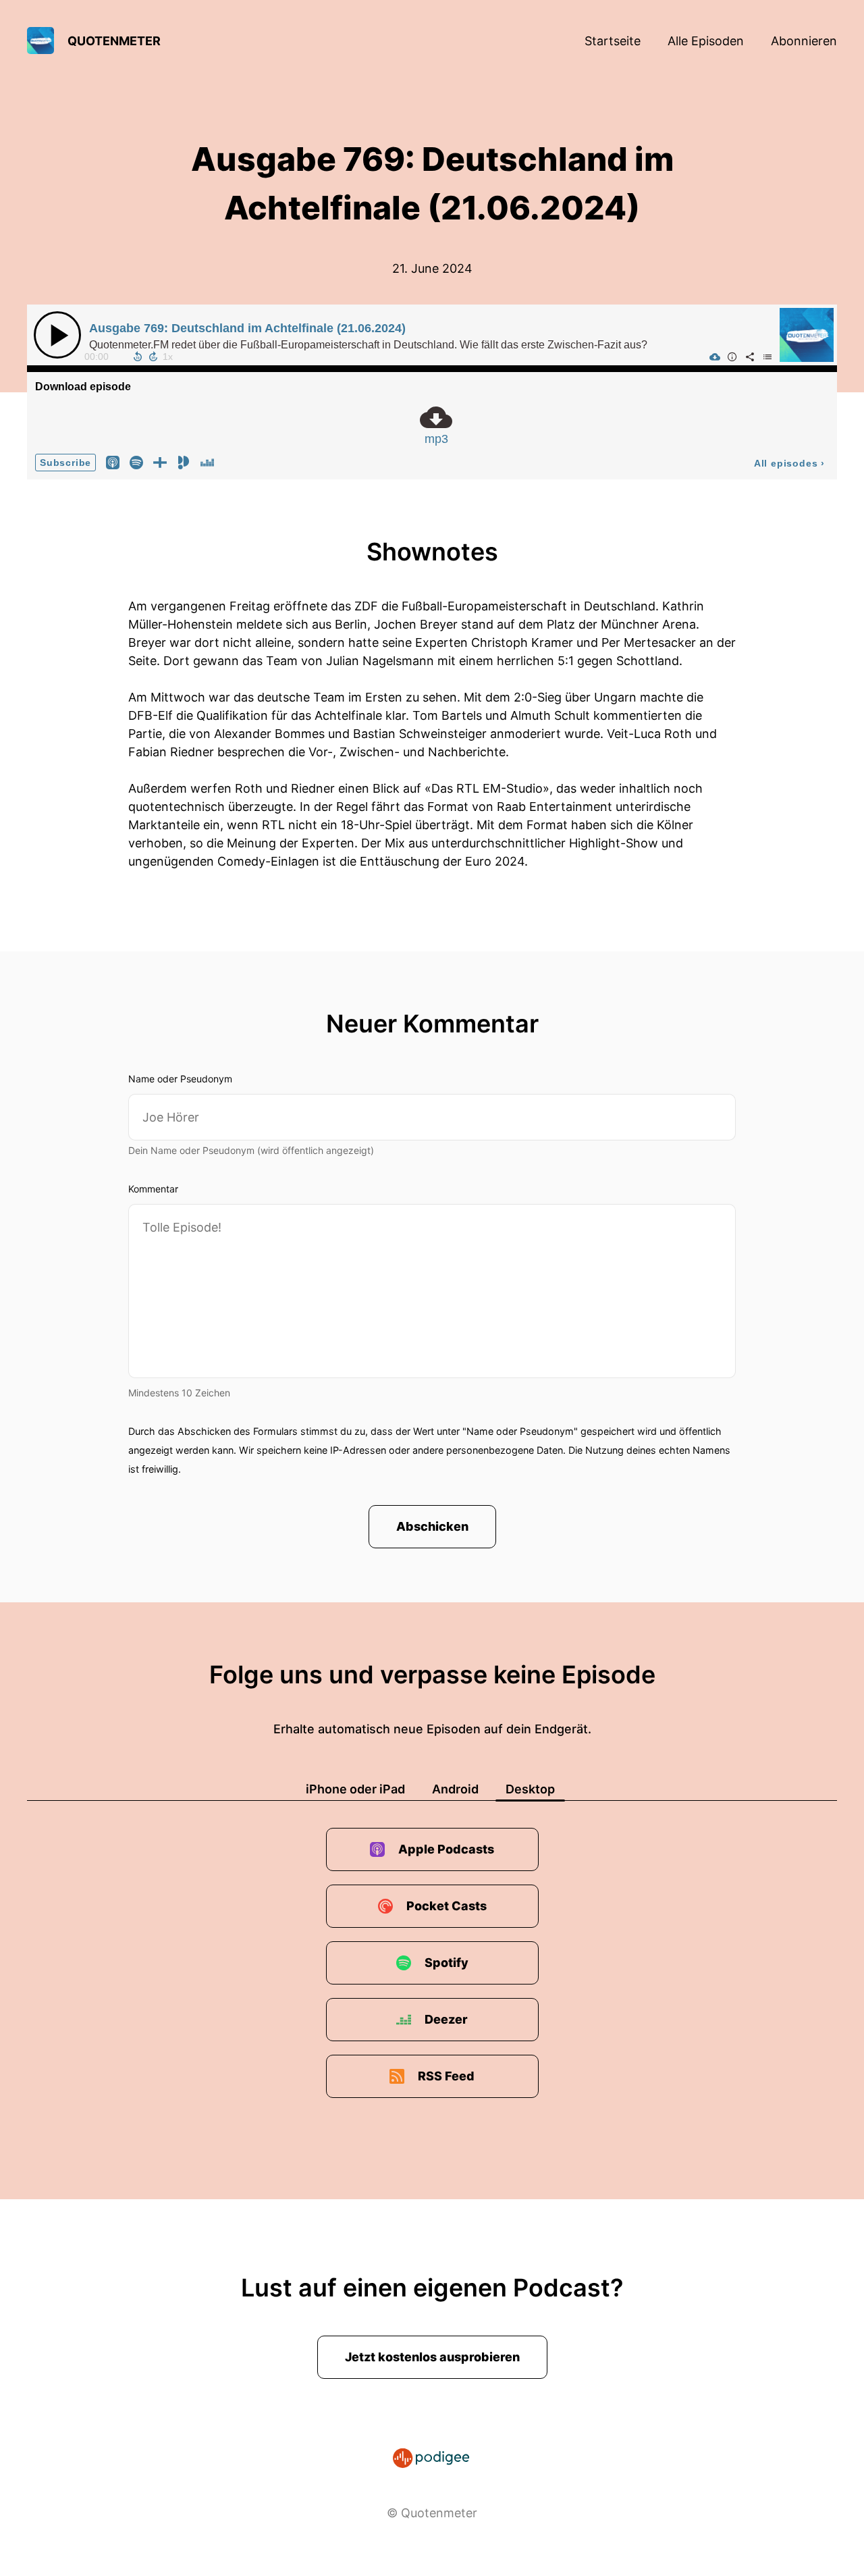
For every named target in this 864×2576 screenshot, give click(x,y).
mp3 (436, 439)
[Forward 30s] (153, 357)
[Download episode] (715, 357)
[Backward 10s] (138, 357)
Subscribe (65, 463)
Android (455, 1789)
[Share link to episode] (750, 357)
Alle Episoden (706, 41)
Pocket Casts (447, 1906)
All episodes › (789, 463)
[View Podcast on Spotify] (136, 462)
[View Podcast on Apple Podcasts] (113, 462)
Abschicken (432, 1526)
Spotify (447, 1963)
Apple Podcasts (446, 1849)
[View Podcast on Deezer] (207, 462)
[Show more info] (732, 357)
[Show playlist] (767, 357)
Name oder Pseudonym (180, 1079)
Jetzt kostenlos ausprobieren (432, 2357)
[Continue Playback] (57, 335)
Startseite (613, 41)
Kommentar (153, 1189)
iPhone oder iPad (355, 1789)
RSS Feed (446, 2076)
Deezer (446, 2019)
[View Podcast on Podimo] (184, 462)
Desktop (530, 1789)
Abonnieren (804, 41)
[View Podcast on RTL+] (160, 462)
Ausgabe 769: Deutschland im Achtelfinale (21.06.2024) (247, 328)
